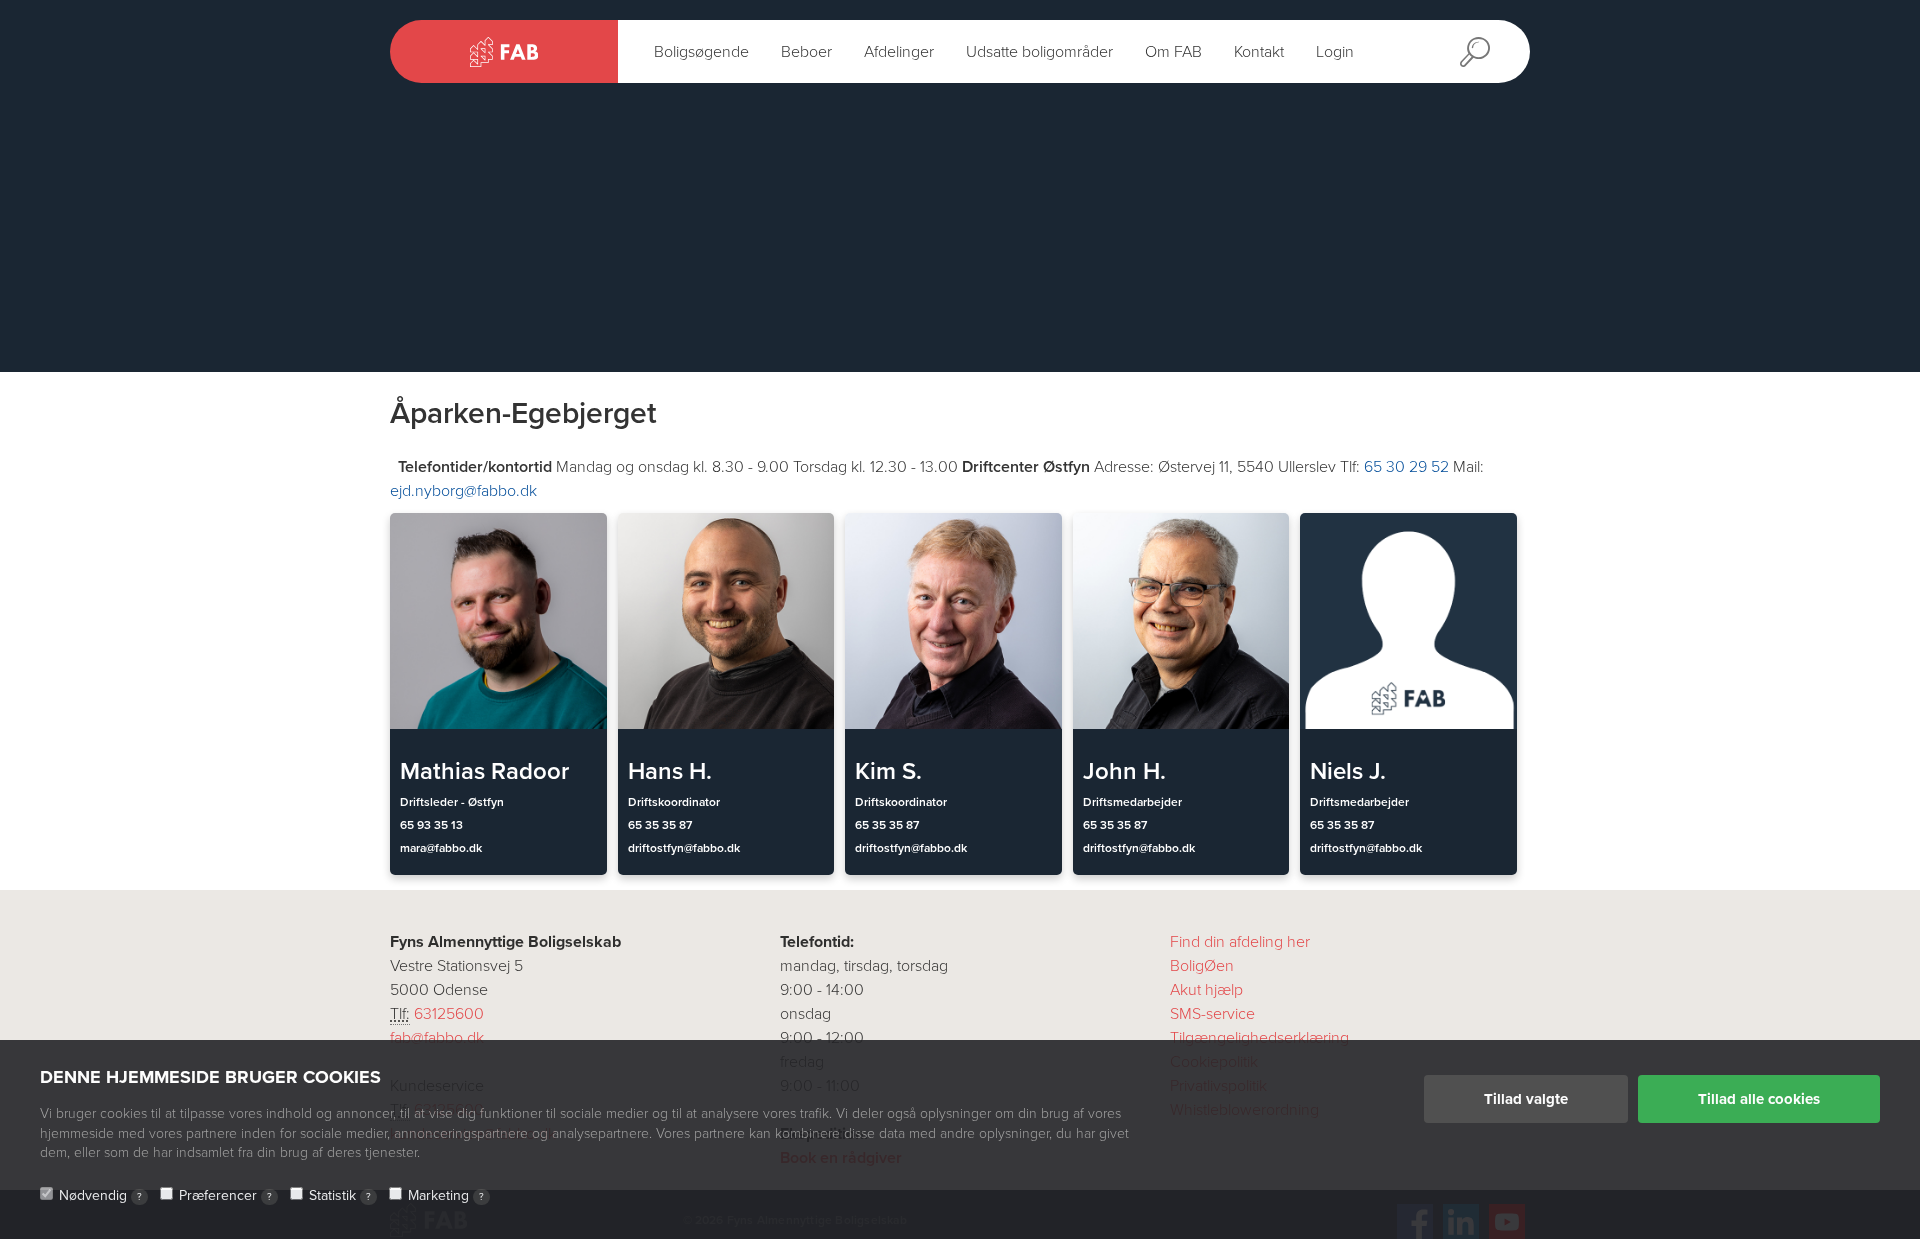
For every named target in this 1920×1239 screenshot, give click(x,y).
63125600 (449, 1014)
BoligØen (1202, 966)
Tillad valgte (1526, 1099)
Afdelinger (899, 52)
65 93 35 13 (431, 825)
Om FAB (1173, 52)
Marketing (446, 1195)
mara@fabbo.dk (441, 848)
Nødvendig (100, 1195)
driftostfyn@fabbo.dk (684, 848)
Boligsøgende (701, 52)
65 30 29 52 (1406, 467)
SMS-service (1212, 1014)
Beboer (806, 52)
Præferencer (225, 1195)
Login (1335, 52)
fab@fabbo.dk (437, 1038)
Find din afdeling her (1240, 942)
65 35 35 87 (660, 825)
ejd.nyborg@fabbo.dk (463, 491)
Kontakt (1259, 52)
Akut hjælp (1206, 990)
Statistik (340, 1195)
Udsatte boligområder (1039, 52)
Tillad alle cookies (1759, 1099)
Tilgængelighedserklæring (1259, 1038)
